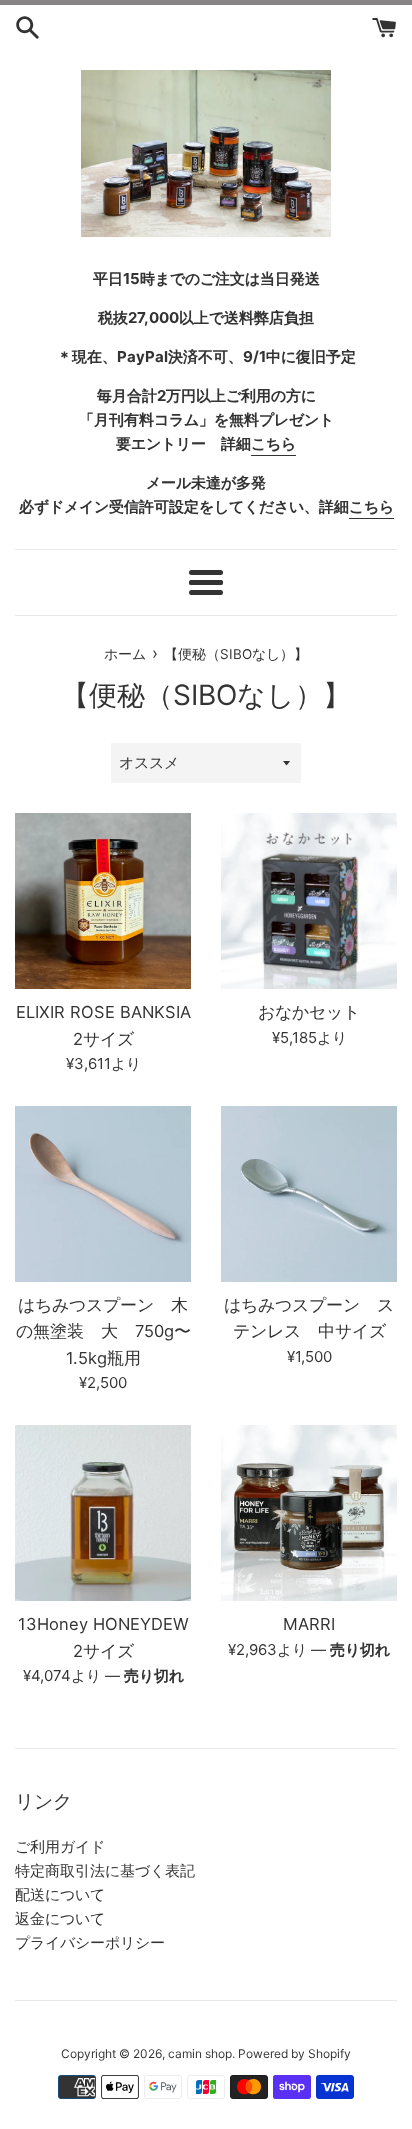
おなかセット (309, 1012)
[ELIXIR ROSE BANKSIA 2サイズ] (103, 901)
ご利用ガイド (60, 1846)
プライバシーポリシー (90, 1942)
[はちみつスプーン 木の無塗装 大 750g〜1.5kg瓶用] (103, 1194)
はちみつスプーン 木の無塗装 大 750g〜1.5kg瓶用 (103, 1331)
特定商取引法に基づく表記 (105, 1870)
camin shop (200, 2053)
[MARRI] (309, 1513)
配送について (60, 1894)
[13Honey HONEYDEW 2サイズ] (103, 1513)
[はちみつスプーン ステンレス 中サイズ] (309, 1194)
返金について (60, 1918)
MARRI (309, 1624)
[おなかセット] (309, 901)
